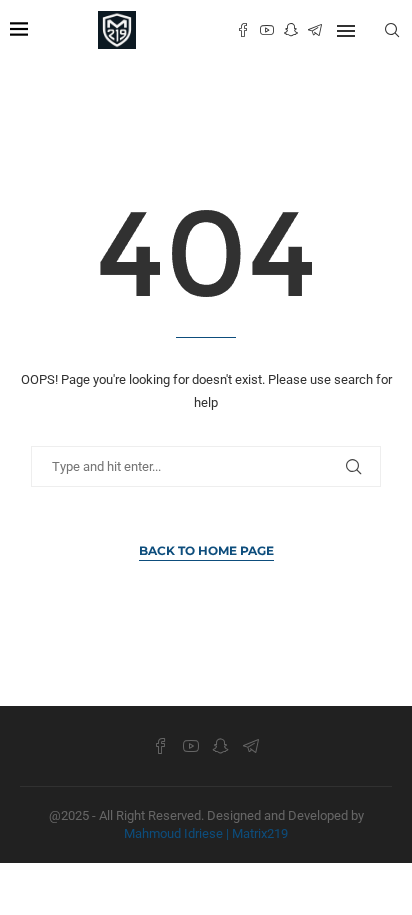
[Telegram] (315, 30)
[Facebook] (243, 30)
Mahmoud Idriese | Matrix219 (206, 833)
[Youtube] (267, 30)
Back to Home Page (206, 550)
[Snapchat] (291, 30)
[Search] (392, 30)
